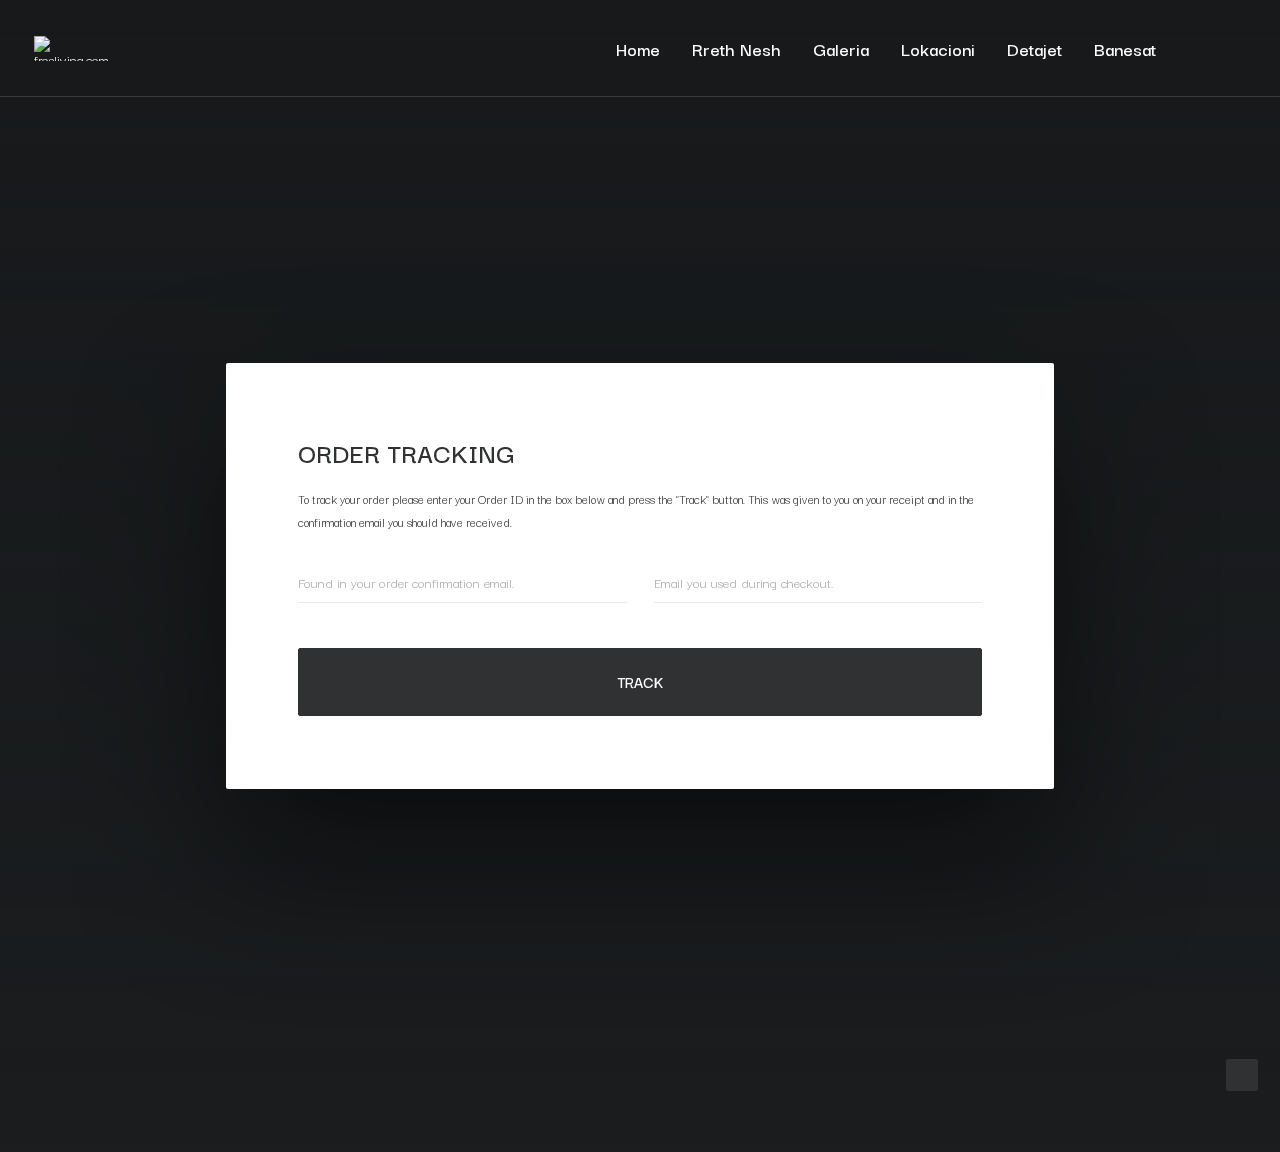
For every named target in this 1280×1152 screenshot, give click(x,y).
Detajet (1034, 48)
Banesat (1125, 48)
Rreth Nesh (736, 48)
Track (640, 681)
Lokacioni (938, 48)
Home (638, 48)
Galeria (841, 48)
